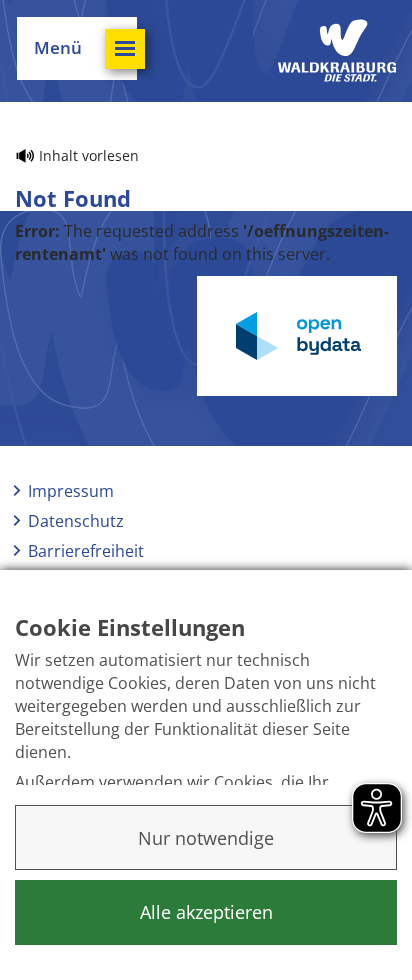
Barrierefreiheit (86, 551)
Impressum (71, 491)
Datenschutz (76, 521)
